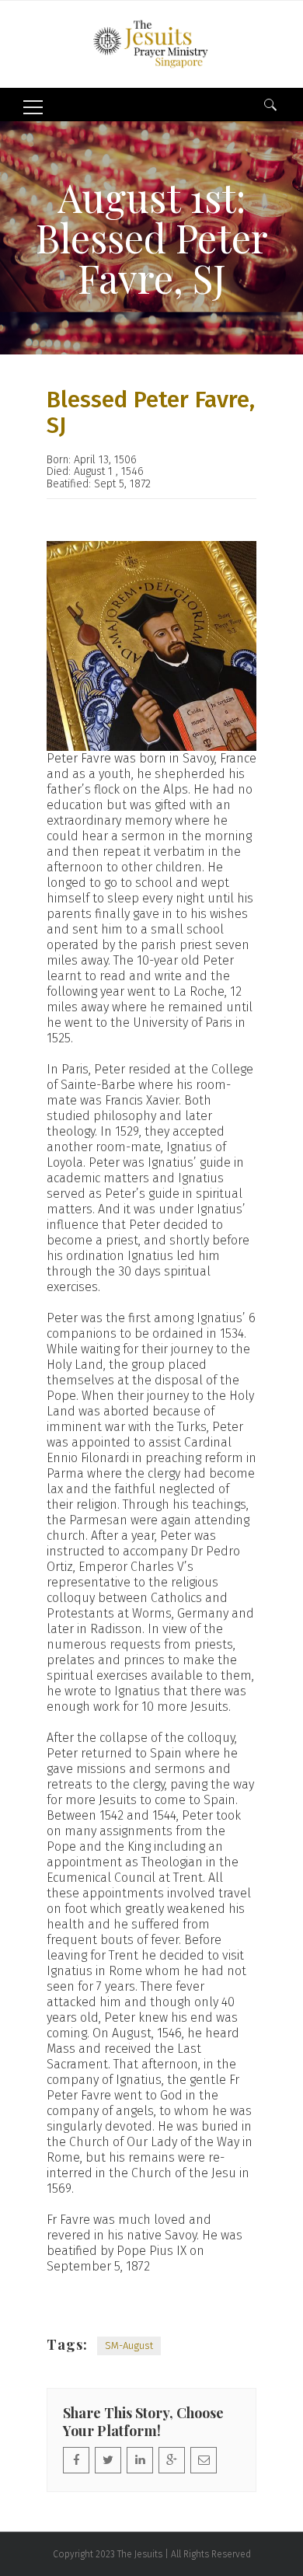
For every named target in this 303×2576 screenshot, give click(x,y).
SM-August (129, 2346)
